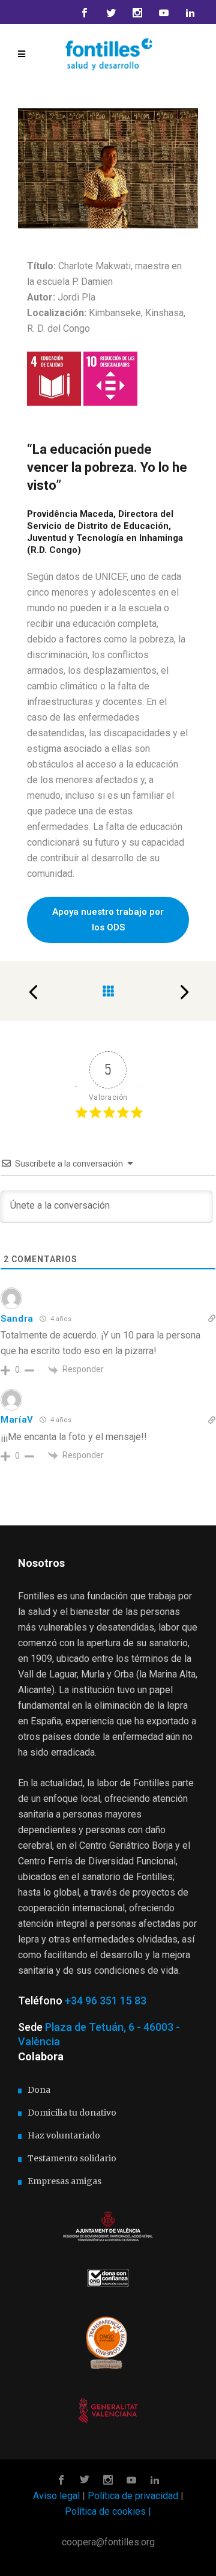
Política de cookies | (108, 2511)
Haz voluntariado (64, 2135)
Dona (39, 2090)
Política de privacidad (133, 2496)
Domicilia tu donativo (72, 2113)
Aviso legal (56, 2496)
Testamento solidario (72, 2158)
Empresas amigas (64, 2181)
